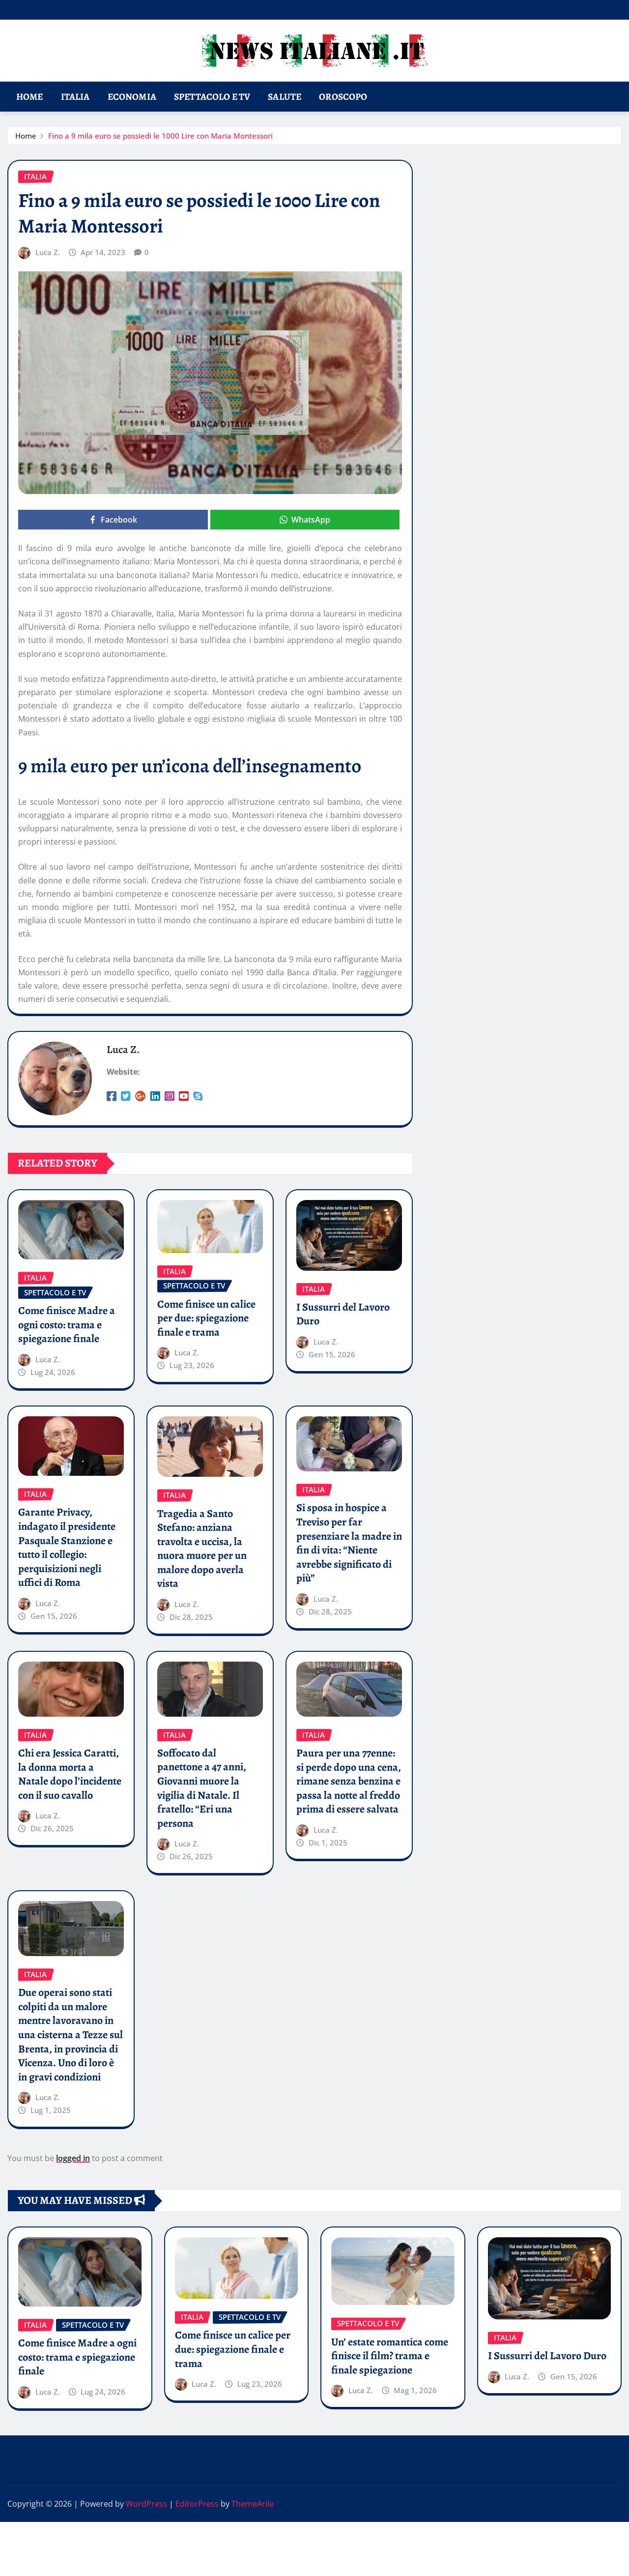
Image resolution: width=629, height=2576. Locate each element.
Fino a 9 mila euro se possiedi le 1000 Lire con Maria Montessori (160, 136)
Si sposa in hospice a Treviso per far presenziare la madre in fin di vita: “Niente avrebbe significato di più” (349, 1543)
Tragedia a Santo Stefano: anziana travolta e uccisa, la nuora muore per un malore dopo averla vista (202, 1549)
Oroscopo (343, 97)
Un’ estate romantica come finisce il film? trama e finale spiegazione (390, 2356)
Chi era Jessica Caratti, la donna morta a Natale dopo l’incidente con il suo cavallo (70, 1774)
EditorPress (197, 2504)
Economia (132, 97)
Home (30, 97)
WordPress (146, 2504)
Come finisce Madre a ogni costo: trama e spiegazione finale (67, 1325)
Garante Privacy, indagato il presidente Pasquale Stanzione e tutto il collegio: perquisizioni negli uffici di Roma (67, 1547)
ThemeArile (253, 2504)
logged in (73, 2158)
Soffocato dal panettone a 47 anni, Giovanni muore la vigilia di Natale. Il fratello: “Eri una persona (202, 1788)
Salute (285, 97)
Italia (75, 97)
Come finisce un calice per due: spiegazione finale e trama (206, 1318)
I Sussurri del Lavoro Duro (343, 1314)
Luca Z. (48, 252)
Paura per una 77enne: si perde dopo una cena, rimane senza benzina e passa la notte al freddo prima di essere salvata (349, 1781)
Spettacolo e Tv (212, 97)
